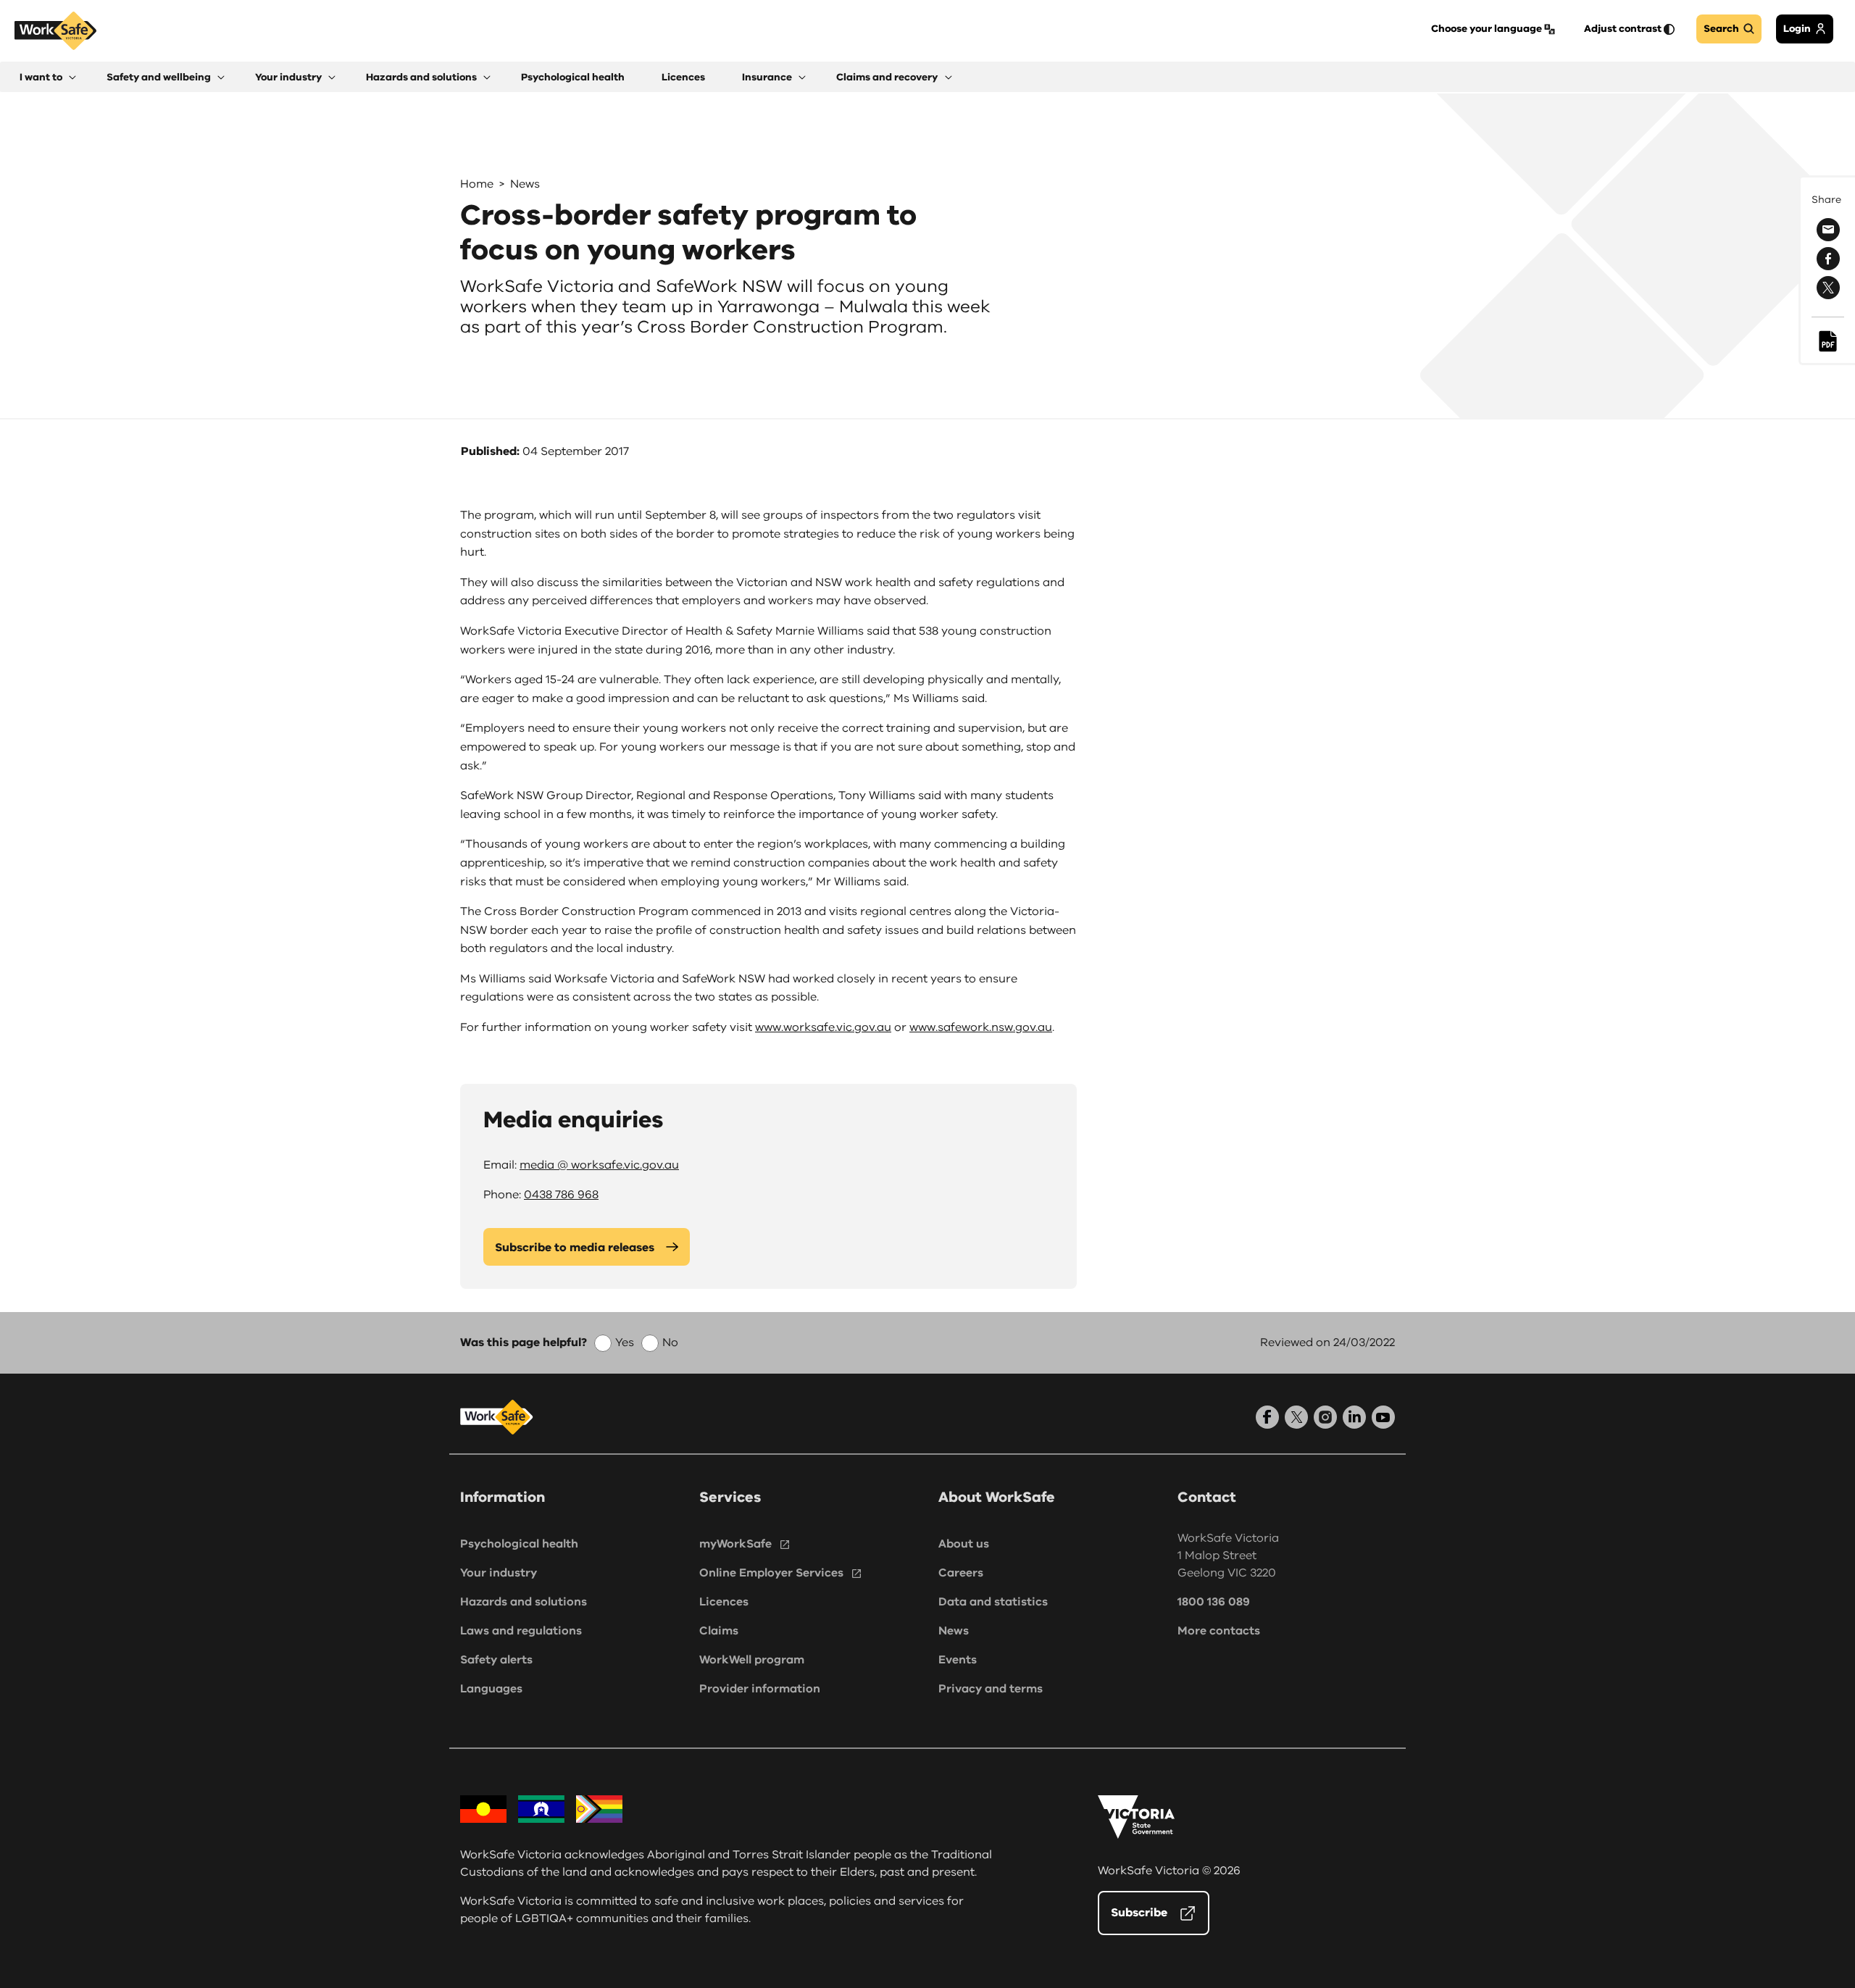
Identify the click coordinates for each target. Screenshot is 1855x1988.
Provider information (760, 1689)
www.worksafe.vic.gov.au (823, 1027)
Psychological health (519, 1544)
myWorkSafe (735, 1544)
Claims (719, 1631)
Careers (961, 1573)
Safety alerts (496, 1660)
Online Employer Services (771, 1573)
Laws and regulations (521, 1631)
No (670, 1342)
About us (964, 1544)
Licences (724, 1602)
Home (477, 184)
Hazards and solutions (524, 1602)
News (525, 184)
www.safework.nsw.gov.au (981, 1027)
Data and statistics (993, 1602)
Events (958, 1660)
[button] (48, 77)
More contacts (1219, 1631)
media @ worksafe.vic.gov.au (599, 1165)
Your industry (499, 1573)
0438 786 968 (561, 1195)
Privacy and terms (991, 1689)
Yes (625, 1342)
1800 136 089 (1214, 1602)
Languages (491, 1689)
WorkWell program (752, 1660)
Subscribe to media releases (575, 1248)
